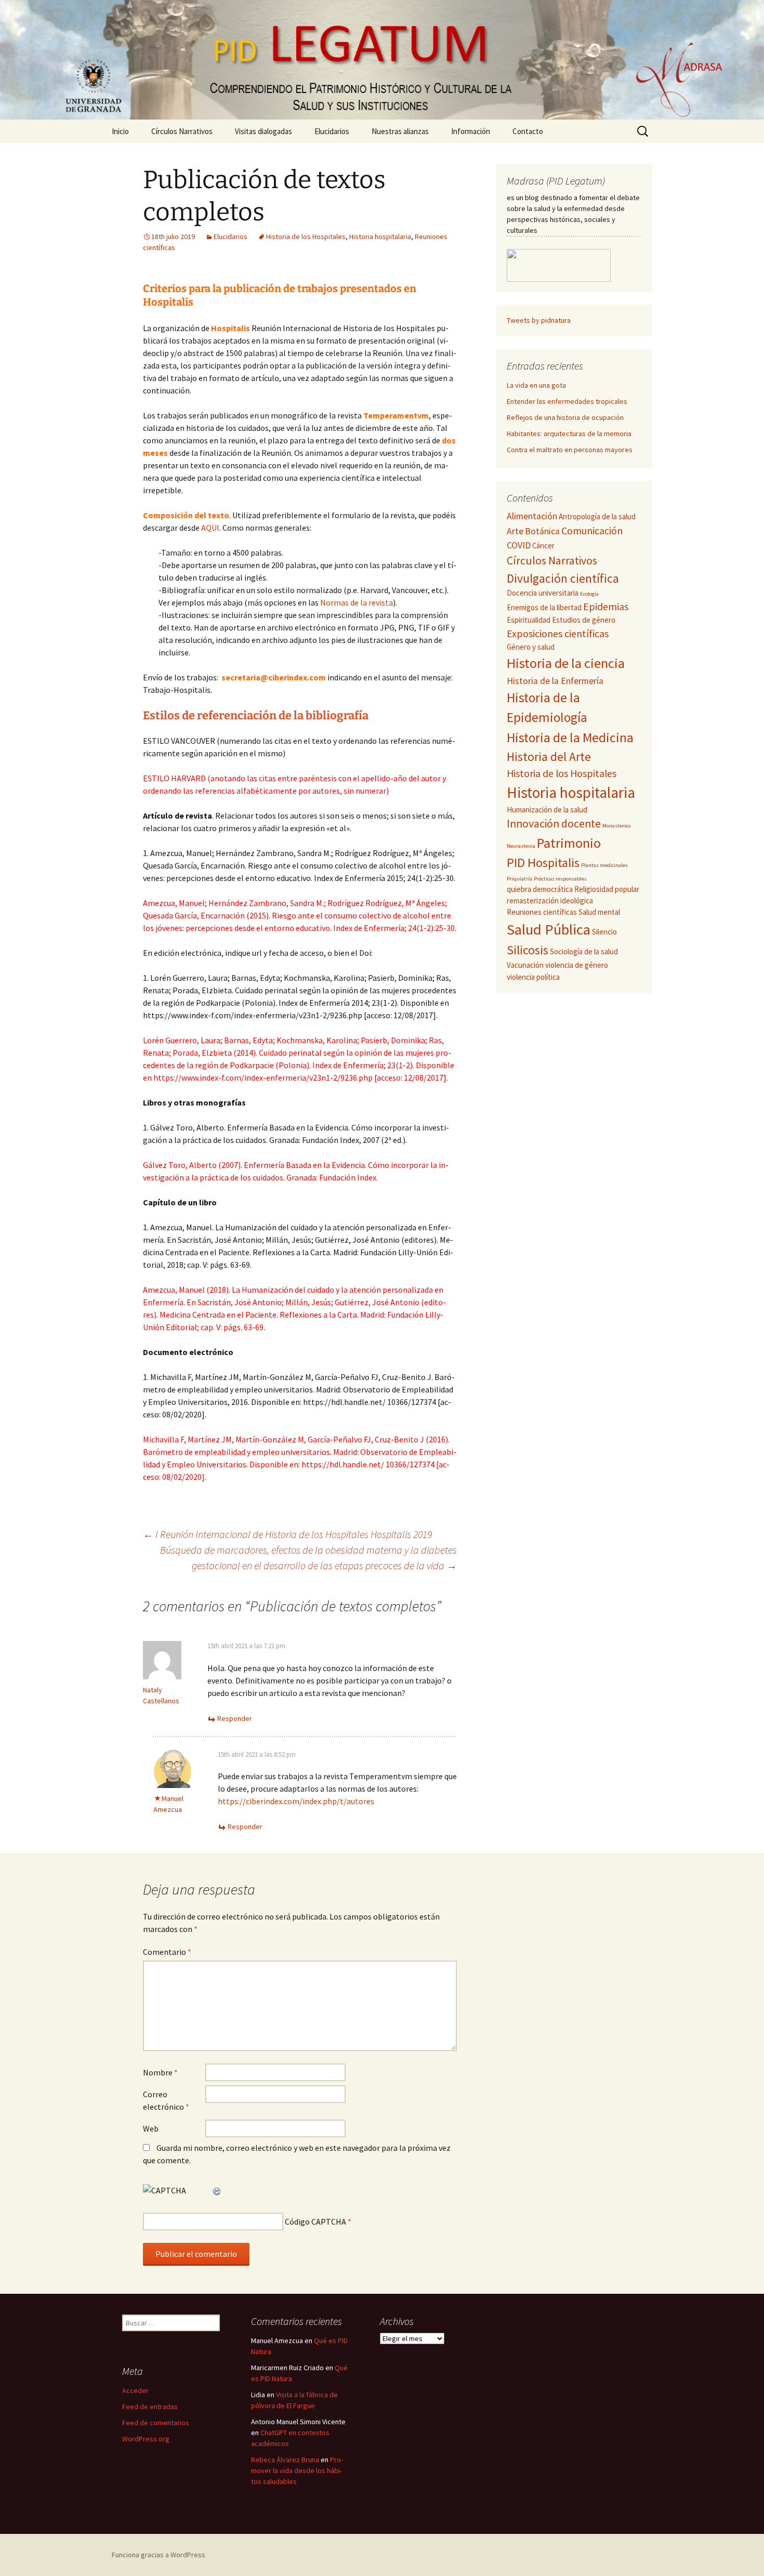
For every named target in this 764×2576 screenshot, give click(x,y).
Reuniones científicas (542, 912)
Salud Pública (549, 929)
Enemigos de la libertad (544, 607)
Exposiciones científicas (558, 633)
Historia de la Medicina (570, 738)
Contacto (528, 131)
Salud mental (599, 912)
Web (151, 2128)
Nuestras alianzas (400, 131)
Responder (235, 1718)
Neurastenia (521, 846)
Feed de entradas (150, 2407)
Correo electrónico (166, 2100)
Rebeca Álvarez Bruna (285, 2460)
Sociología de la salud (584, 951)
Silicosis (528, 950)
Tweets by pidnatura (539, 320)
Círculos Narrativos (182, 131)
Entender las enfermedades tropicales (567, 401)
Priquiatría (519, 879)
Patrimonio (569, 843)
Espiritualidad (529, 620)
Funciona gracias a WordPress (159, 2555)
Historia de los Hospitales (306, 236)
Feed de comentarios (156, 2423)
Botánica (542, 531)
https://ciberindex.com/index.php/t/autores (296, 1801)
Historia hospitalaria (380, 236)
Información (471, 131)
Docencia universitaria (543, 593)
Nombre (160, 2072)
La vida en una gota (536, 385)
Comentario (167, 1952)
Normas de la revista (357, 602)
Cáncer (543, 546)
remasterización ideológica (550, 901)
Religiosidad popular (607, 889)
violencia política (533, 977)
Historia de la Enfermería (555, 681)
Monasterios (617, 826)
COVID (519, 545)
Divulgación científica (563, 578)
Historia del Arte (549, 757)
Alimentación (532, 516)
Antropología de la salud (597, 516)
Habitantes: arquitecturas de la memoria (569, 433)
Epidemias (606, 606)
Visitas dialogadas (264, 131)
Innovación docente (554, 824)
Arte (515, 531)
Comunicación (592, 530)
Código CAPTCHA (315, 2222)
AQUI (210, 528)
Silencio (604, 932)
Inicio (120, 131)
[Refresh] (217, 2190)
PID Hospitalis (543, 863)
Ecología (589, 594)
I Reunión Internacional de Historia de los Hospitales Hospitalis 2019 (287, 1534)
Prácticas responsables (560, 879)
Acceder (135, 2390)
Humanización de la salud (547, 810)
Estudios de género (584, 620)
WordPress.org (146, 2439)
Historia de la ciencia (566, 663)
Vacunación (525, 965)
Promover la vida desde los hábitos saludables (297, 2470)
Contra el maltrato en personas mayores (570, 450)
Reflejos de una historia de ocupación (565, 417)
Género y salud (531, 647)
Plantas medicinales (604, 865)
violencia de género (577, 965)
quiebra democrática (540, 889)
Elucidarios (332, 131)
